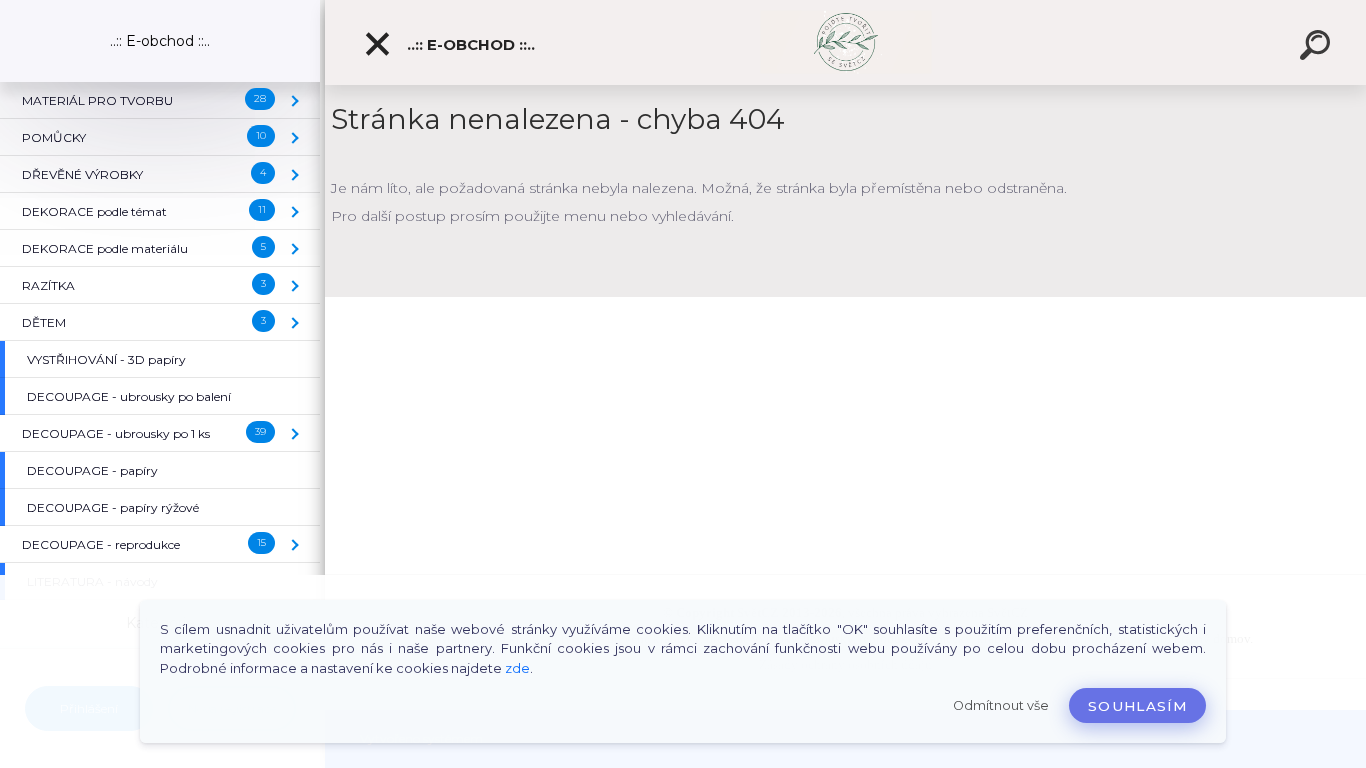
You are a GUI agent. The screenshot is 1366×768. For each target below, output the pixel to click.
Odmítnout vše (1001, 705)
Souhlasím (1137, 706)
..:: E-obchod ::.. (469, 44)
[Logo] (845, 42)
